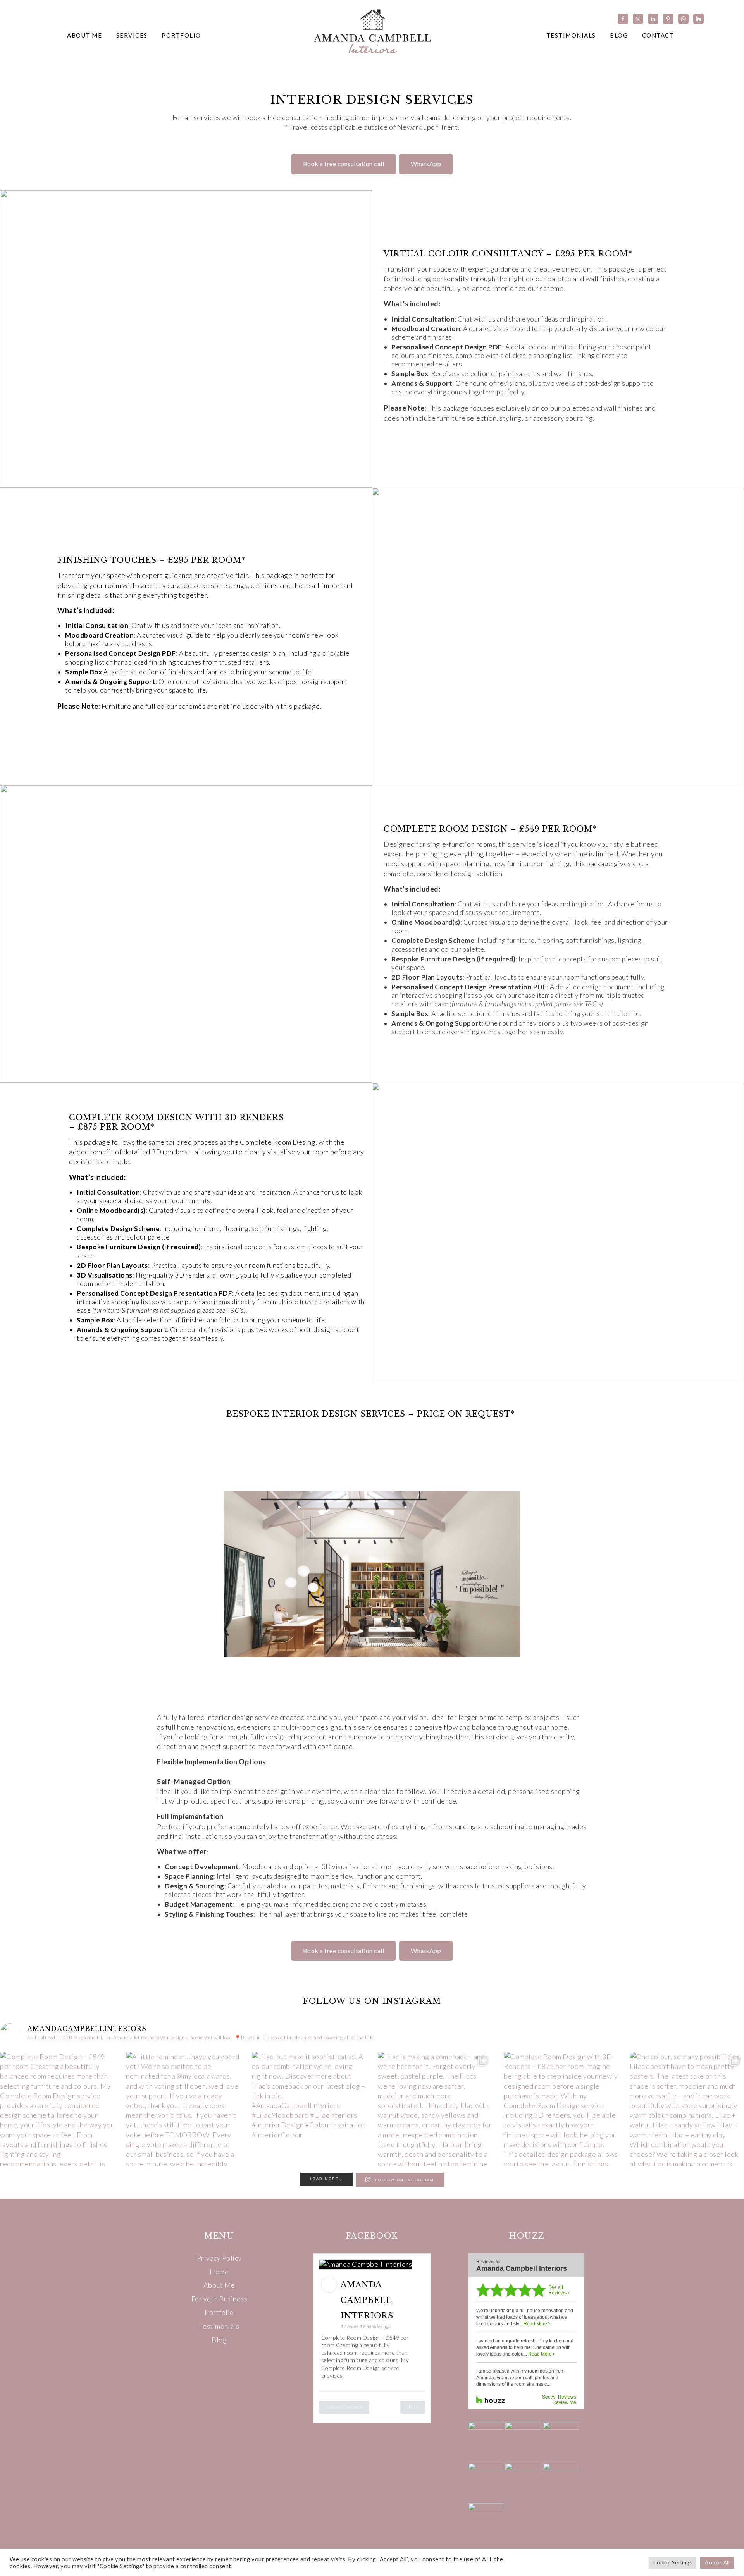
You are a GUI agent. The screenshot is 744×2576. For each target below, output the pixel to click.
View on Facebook (344, 2407)
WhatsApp (426, 164)
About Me (219, 2285)
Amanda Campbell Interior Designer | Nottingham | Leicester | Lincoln (372, 31)
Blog (219, 2340)
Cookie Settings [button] (673, 2562)
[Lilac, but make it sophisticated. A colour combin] (309, 2109)
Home (219, 2272)
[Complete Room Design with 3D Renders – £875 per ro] (561, 2109)
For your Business (220, 2299)
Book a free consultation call (344, 164)
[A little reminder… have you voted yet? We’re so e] (183, 2109)
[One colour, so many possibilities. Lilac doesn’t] (687, 2109)
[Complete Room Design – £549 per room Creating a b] (57, 2109)
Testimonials (219, 2326)
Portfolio (219, 2312)
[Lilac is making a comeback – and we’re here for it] (435, 2109)
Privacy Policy (219, 2258)
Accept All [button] (717, 2562)
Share (412, 2407)
